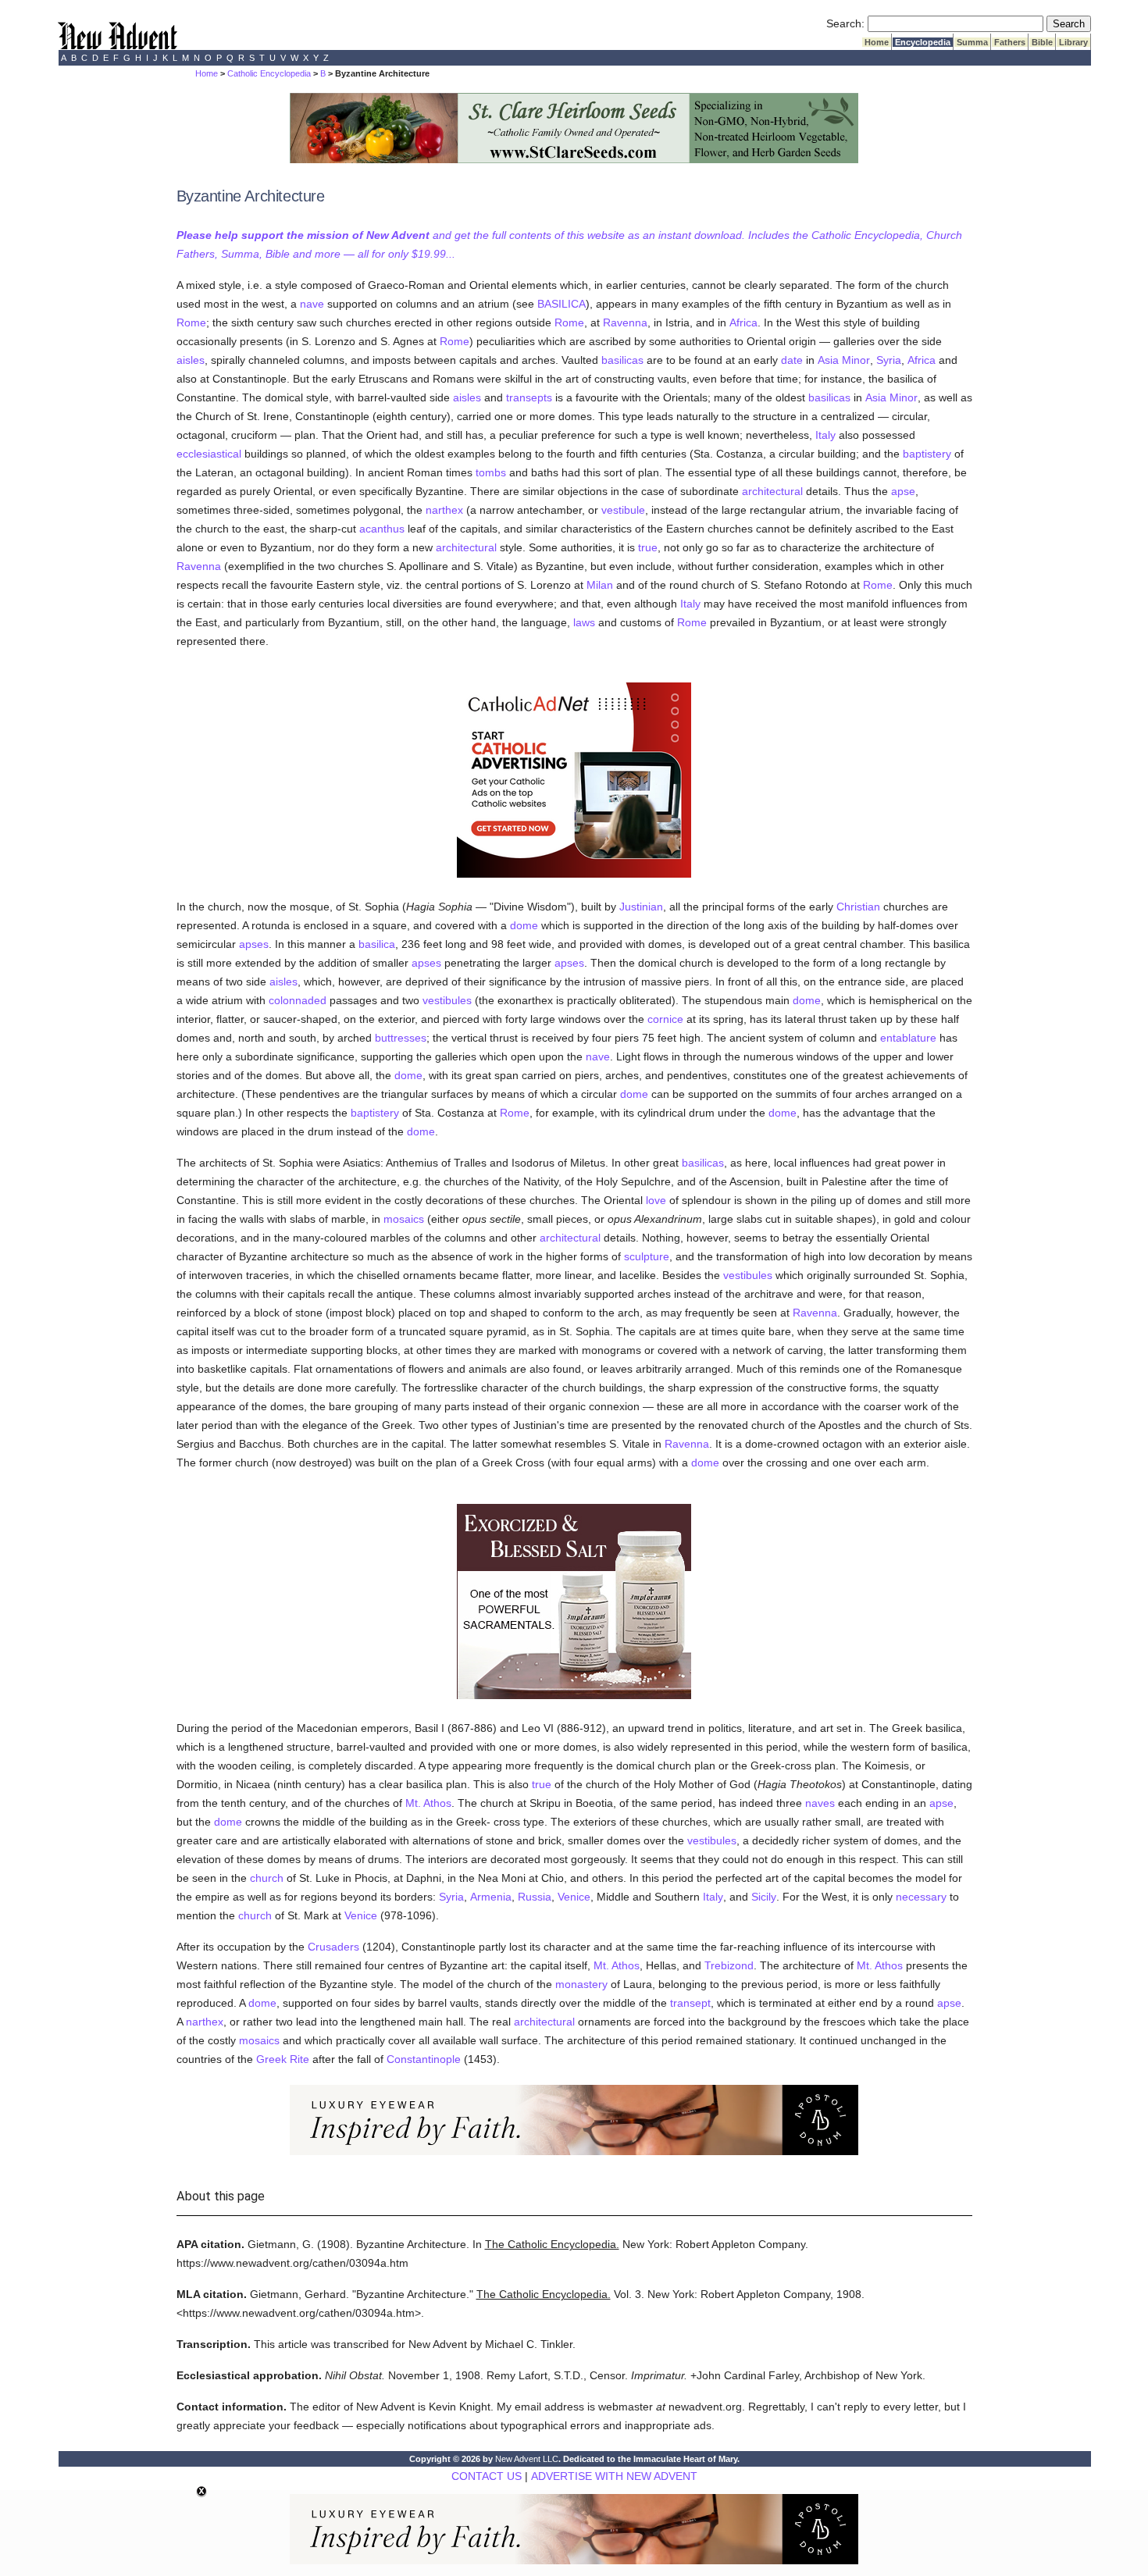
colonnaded (298, 1000)
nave (312, 304)
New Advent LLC (527, 2459)
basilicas (622, 360)
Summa (972, 42)
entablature (908, 1038)
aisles (191, 360)
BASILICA (562, 304)
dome (524, 925)
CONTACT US (487, 2476)
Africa (743, 322)
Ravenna (625, 322)
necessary (921, 1897)
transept (690, 2003)
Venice (574, 1897)
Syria (889, 360)
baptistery (927, 454)
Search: (845, 23)
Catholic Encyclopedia (269, 73)
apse (903, 491)
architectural (772, 491)
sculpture (647, 1256)
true (648, 547)
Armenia (491, 1897)
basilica (377, 944)
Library (1073, 42)
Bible (1042, 42)
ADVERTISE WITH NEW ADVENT (614, 2476)
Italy (825, 435)
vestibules (447, 1000)
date (792, 360)
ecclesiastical (209, 454)
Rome (191, 322)
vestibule (623, 510)
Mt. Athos (428, 1803)
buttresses (401, 1038)
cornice (665, 1019)
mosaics (404, 1219)
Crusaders (333, 1947)
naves (820, 1803)
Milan (600, 585)
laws (584, 622)
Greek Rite (283, 2059)
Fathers (1010, 42)
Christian (858, 907)
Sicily (764, 1897)
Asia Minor (844, 360)
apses (254, 944)
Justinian (641, 907)
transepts (529, 397)
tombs (491, 472)
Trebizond (729, 1965)
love (656, 1200)
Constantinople (424, 2059)
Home (877, 42)
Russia (535, 1897)
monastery (581, 1984)
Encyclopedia (923, 42)
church (267, 1878)
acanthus (382, 529)
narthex (444, 510)
